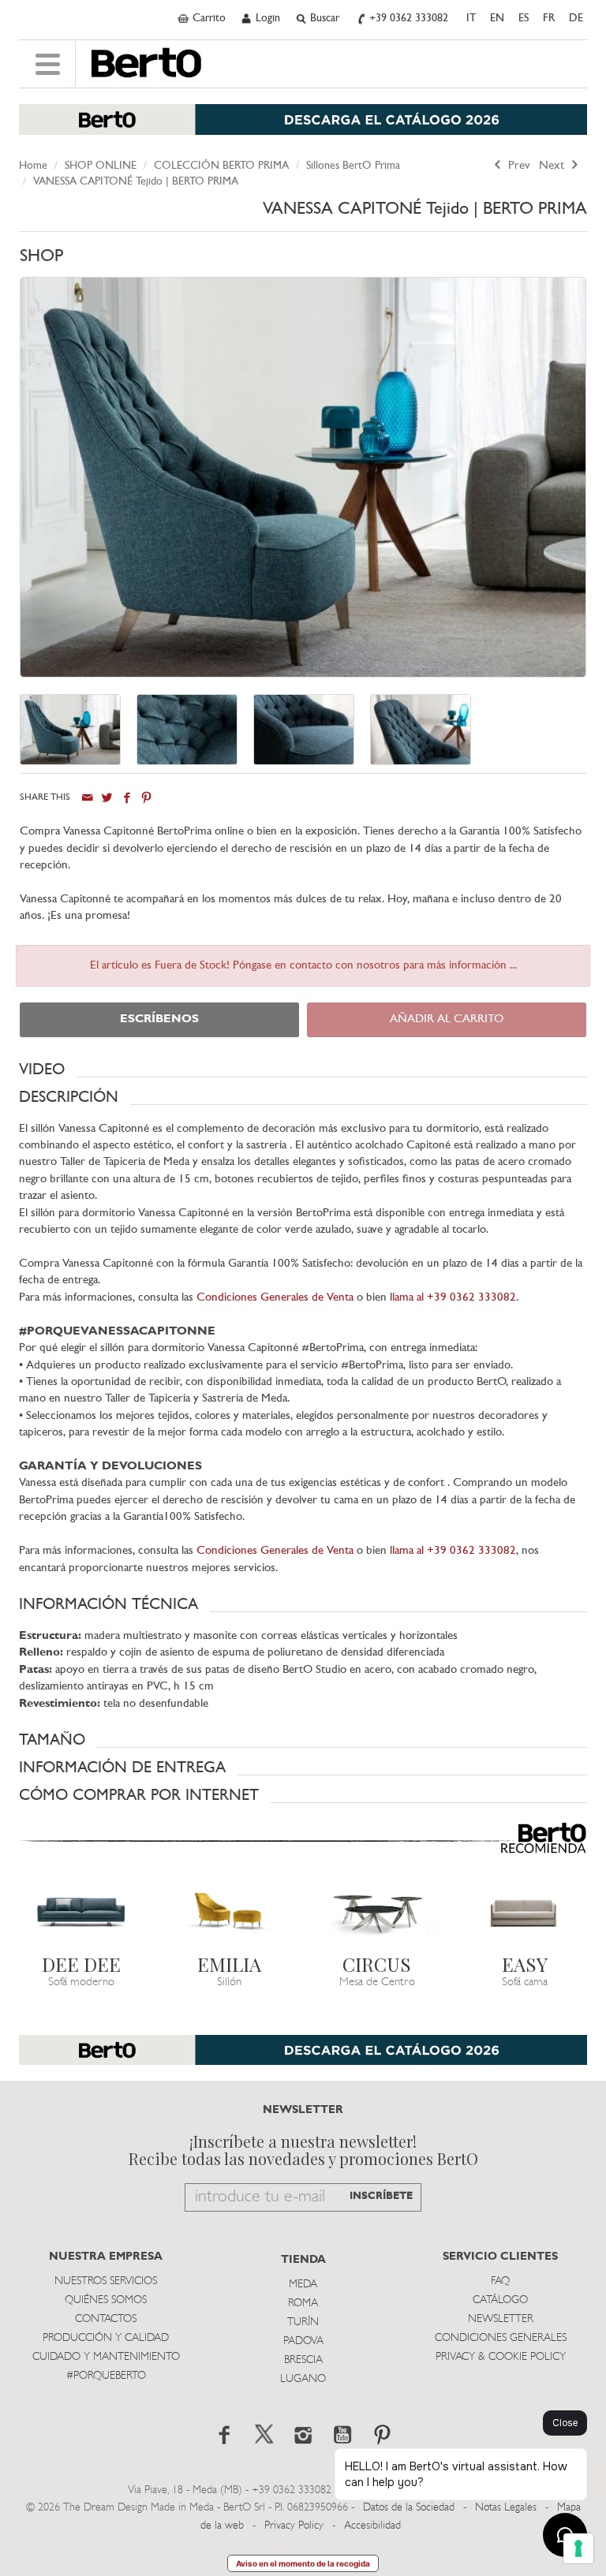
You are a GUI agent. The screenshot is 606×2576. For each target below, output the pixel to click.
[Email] (87, 798)
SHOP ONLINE (101, 166)
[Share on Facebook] (127, 798)
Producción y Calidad (106, 2338)
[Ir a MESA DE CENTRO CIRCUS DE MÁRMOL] (377, 1911)
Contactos (106, 2319)
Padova (303, 2341)
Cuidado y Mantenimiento (106, 2357)
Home (33, 166)
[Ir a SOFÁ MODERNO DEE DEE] (81, 1911)
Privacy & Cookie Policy (501, 2357)
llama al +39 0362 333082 (453, 1298)
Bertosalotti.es (146, 63)
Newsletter (501, 2319)
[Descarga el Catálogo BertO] (303, 127)
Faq (500, 2281)
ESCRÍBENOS (159, 1019)
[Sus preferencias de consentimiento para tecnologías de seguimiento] (578, 2548)
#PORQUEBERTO (106, 2376)
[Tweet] (107, 798)
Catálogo (500, 2300)
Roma (303, 2303)
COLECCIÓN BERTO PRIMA (221, 166)
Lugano (303, 2379)
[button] (303, 1070)
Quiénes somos (106, 2300)
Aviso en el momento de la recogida (303, 2563)
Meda (303, 2285)
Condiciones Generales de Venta (275, 1298)
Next (553, 166)
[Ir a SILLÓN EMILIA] (230, 1911)
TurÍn (303, 2322)
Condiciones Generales (501, 2338)
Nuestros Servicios (106, 2281)
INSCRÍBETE (381, 2196)
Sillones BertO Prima (353, 166)
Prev (518, 166)
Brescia (303, 2360)
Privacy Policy (294, 2526)
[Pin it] (146, 798)
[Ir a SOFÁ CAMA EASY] (526, 1911)
